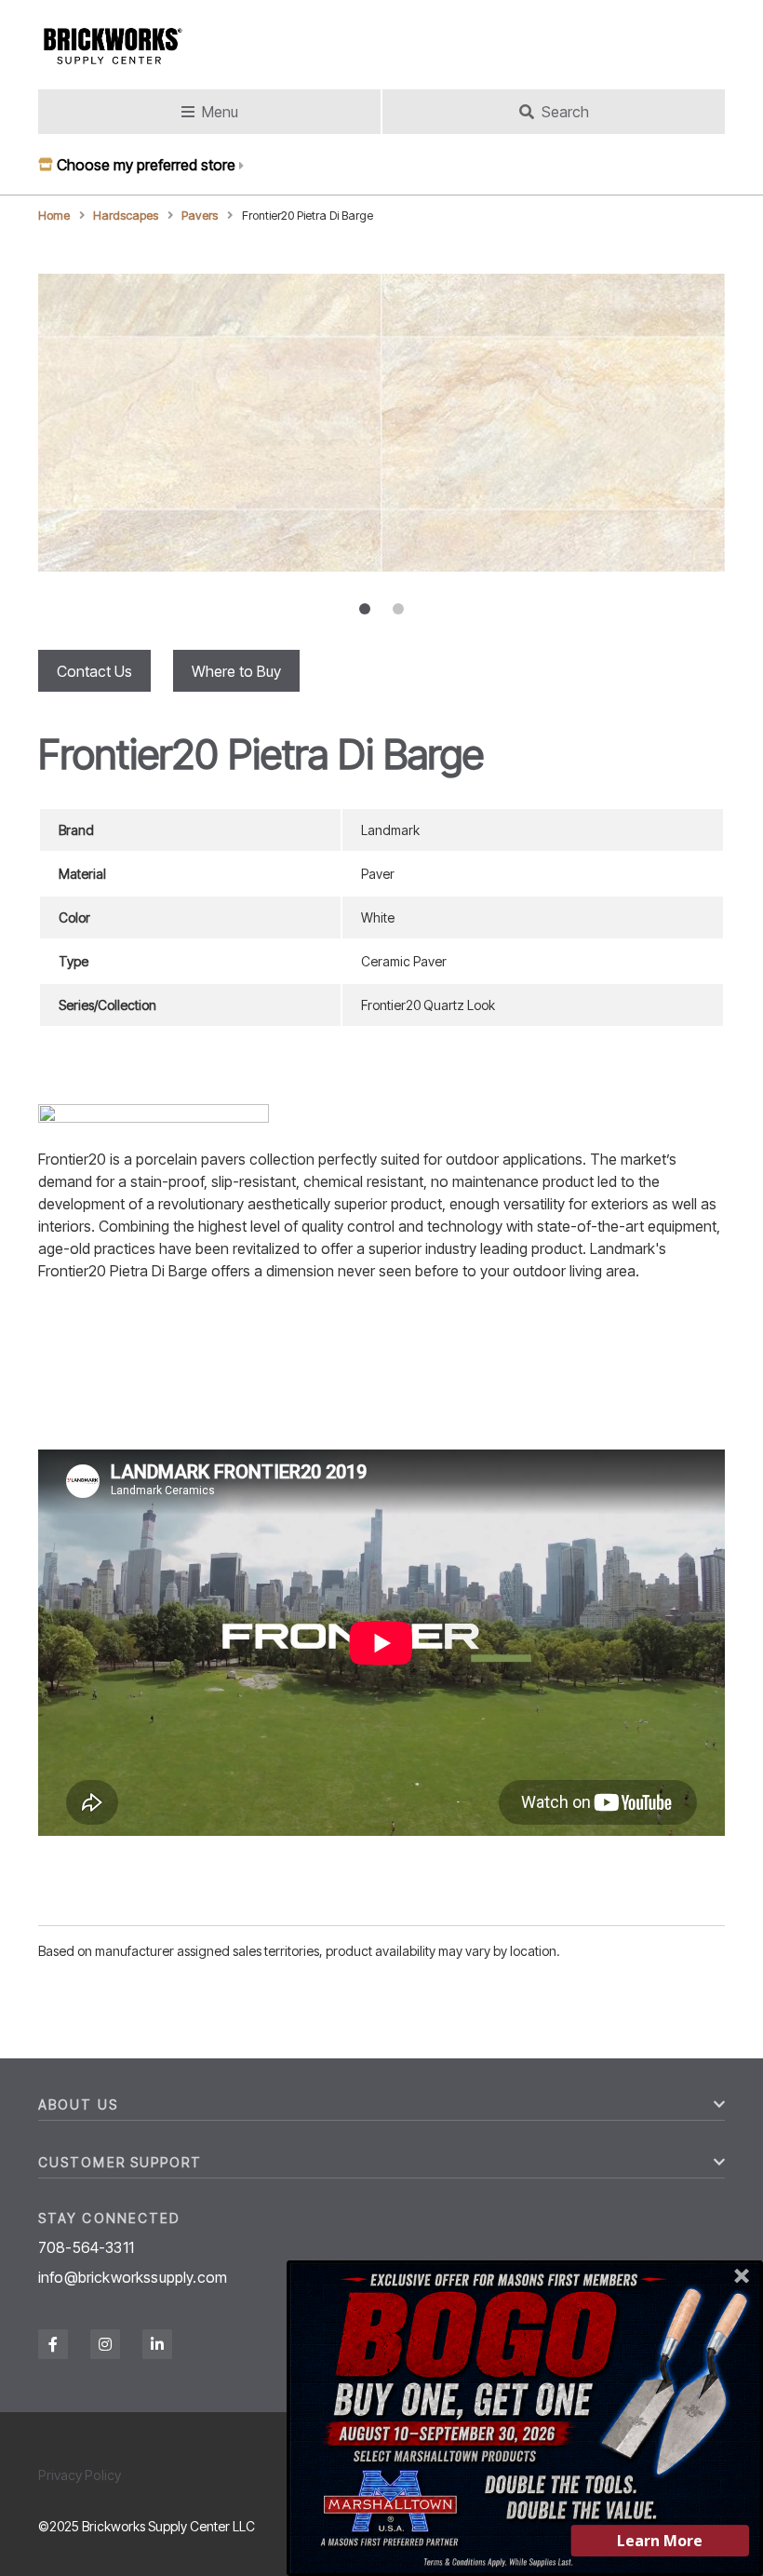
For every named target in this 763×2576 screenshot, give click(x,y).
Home (54, 216)
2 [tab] (398, 609)
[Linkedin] (157, 2344)
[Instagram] (105, 2344)
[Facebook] (53, 2344)
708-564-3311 (86, 2247)
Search (565, 112)
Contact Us (94, 671)
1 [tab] (365, 609)
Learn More (660, 2541)
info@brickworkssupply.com (133, 2277)
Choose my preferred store (146, 165)
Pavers (200, 216)
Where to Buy (236, 671)
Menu (220, 112)
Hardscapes (126, 216)
